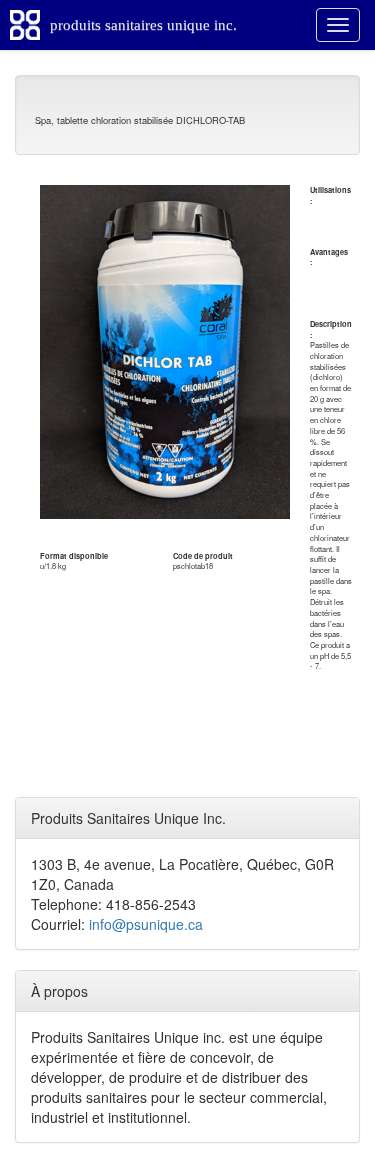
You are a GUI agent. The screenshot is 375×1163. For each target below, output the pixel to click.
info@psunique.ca (146, 924)
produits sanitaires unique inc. (143, 25)
